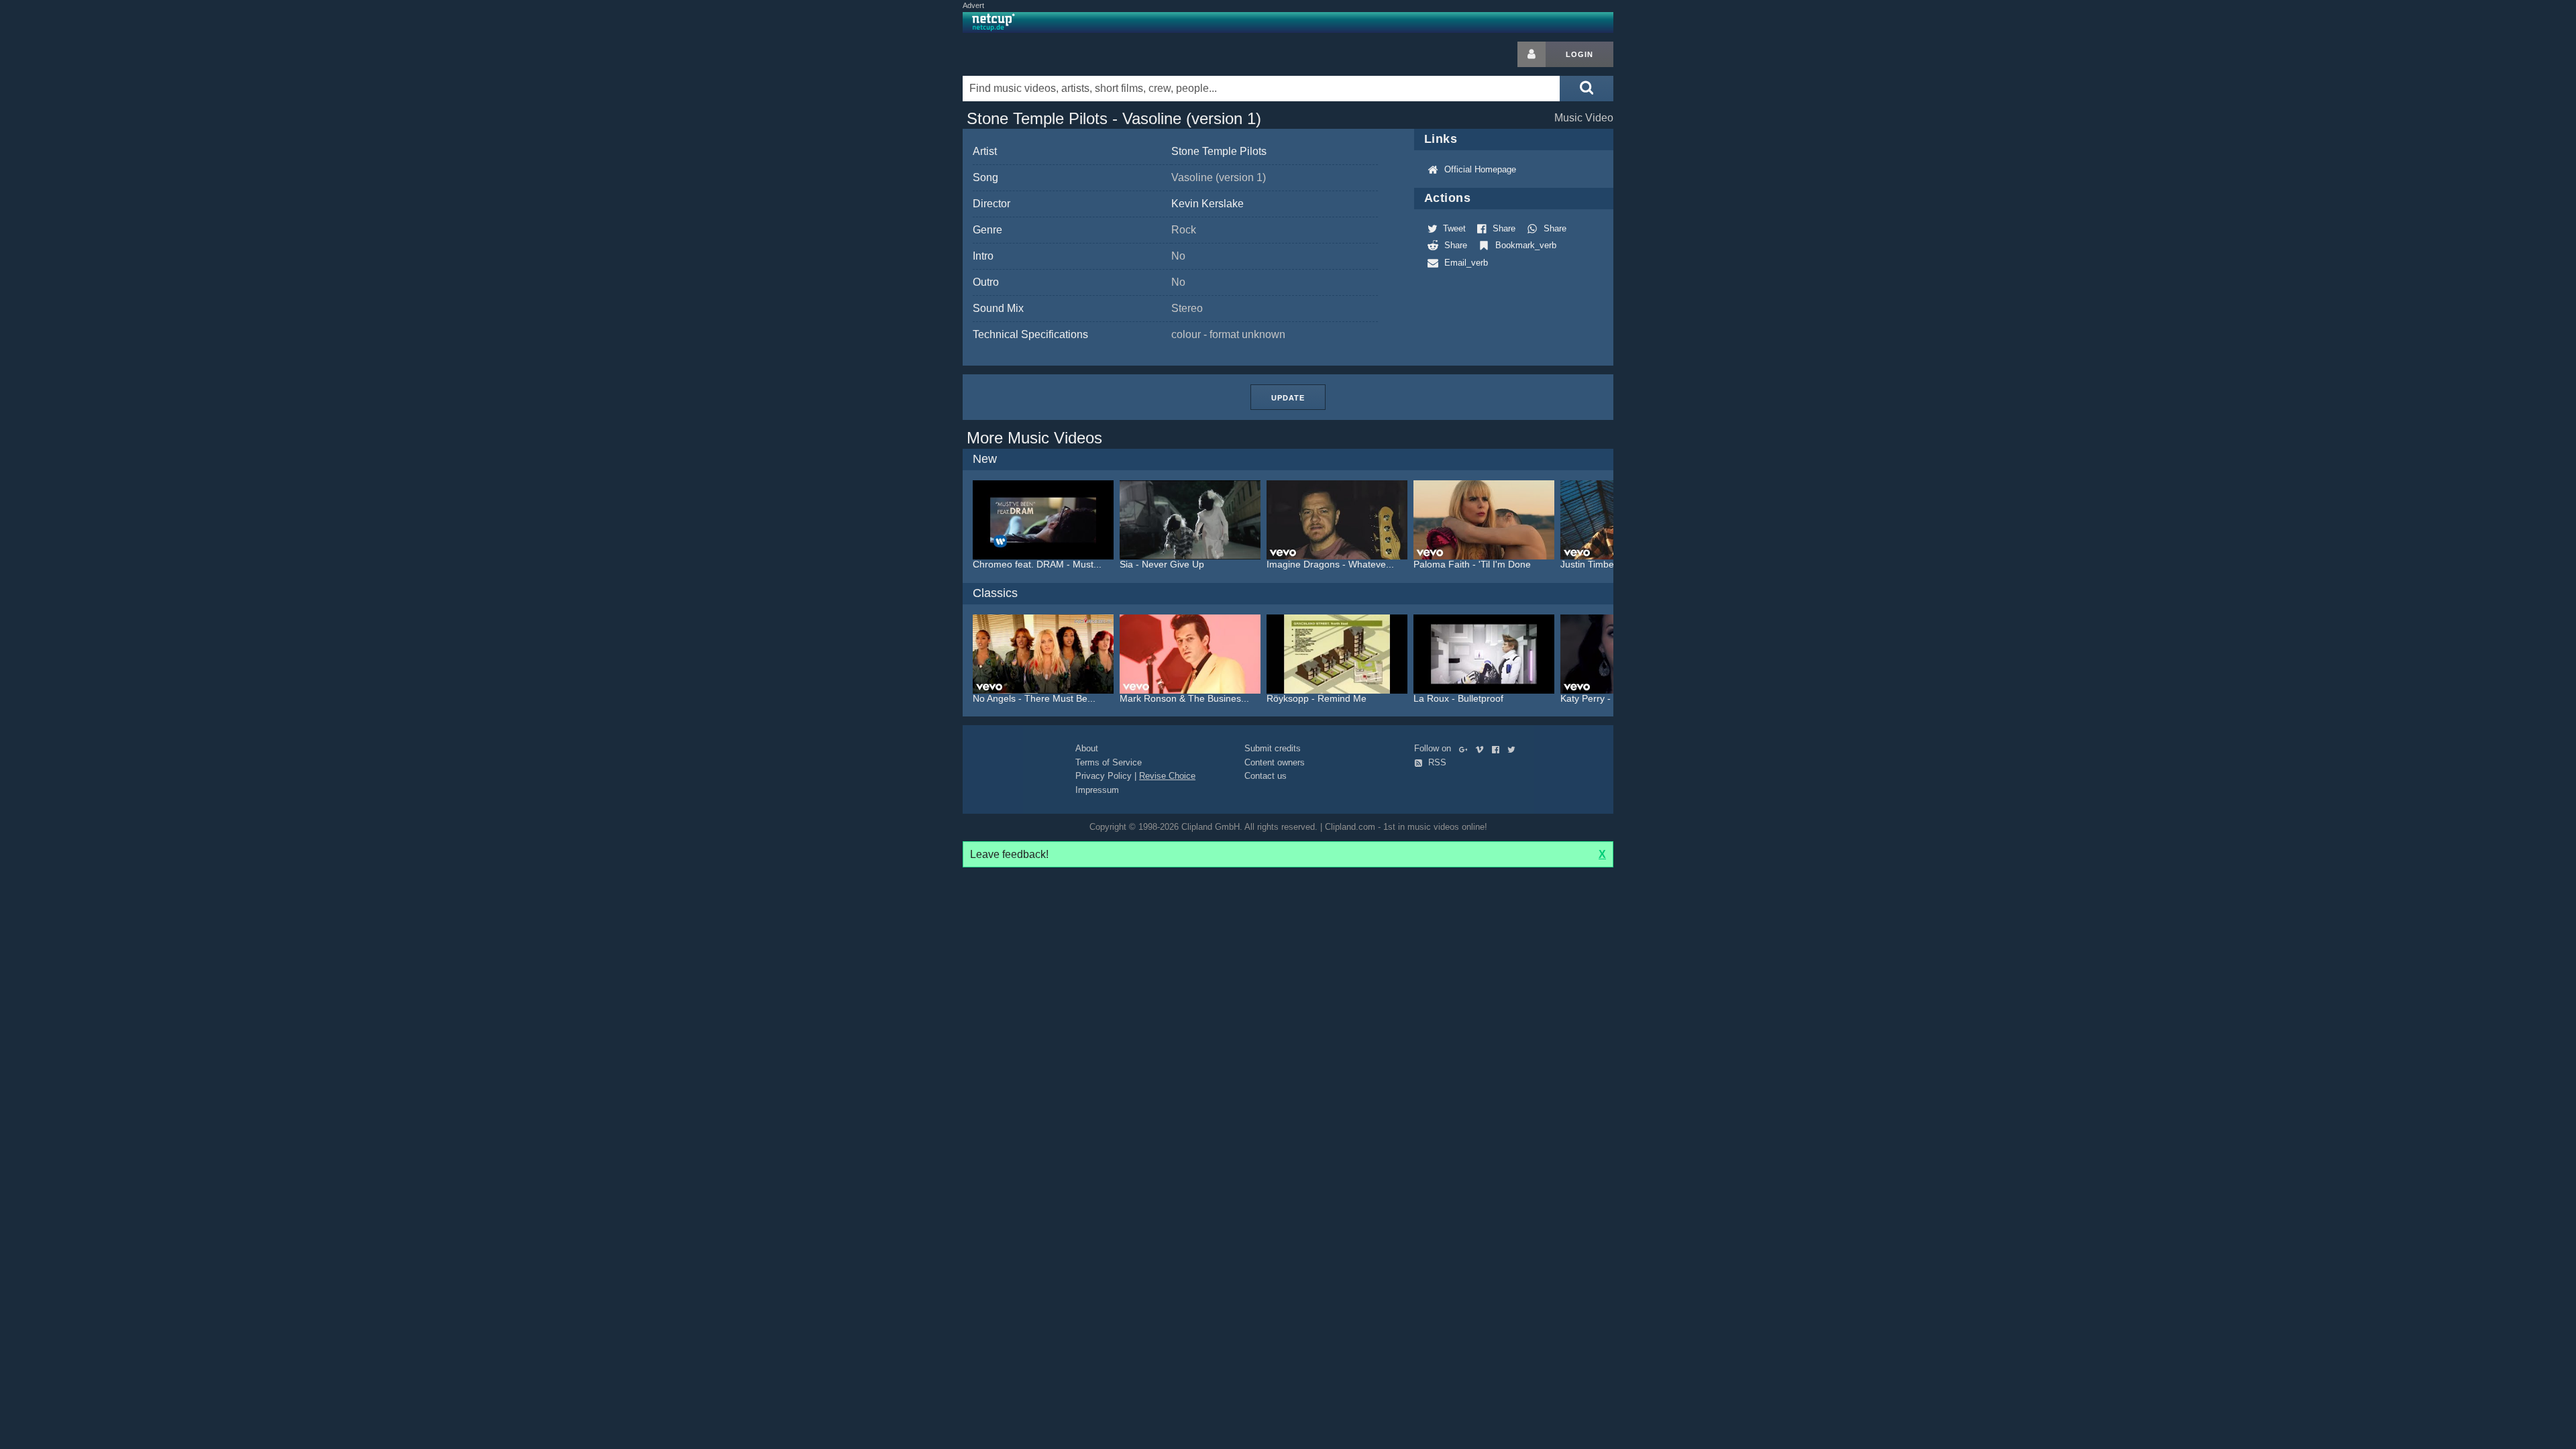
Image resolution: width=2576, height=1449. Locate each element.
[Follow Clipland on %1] (1466, 748)
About (1087, 748)
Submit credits (1273, 748)
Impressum (1097, 790)
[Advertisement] (1721, 243)
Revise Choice (1167, 776)
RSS (1436, 762)
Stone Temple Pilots (1219, 151)
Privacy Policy (1104, 776)
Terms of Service (1109, 762)
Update (1288, 398)
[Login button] (1532, 54)
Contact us (1266, 776)
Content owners (1275, 762)
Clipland (1033, 54)
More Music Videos (1034, 438)
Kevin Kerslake (1207, 204)
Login (1579, 54)
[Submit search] (1587, 89)
